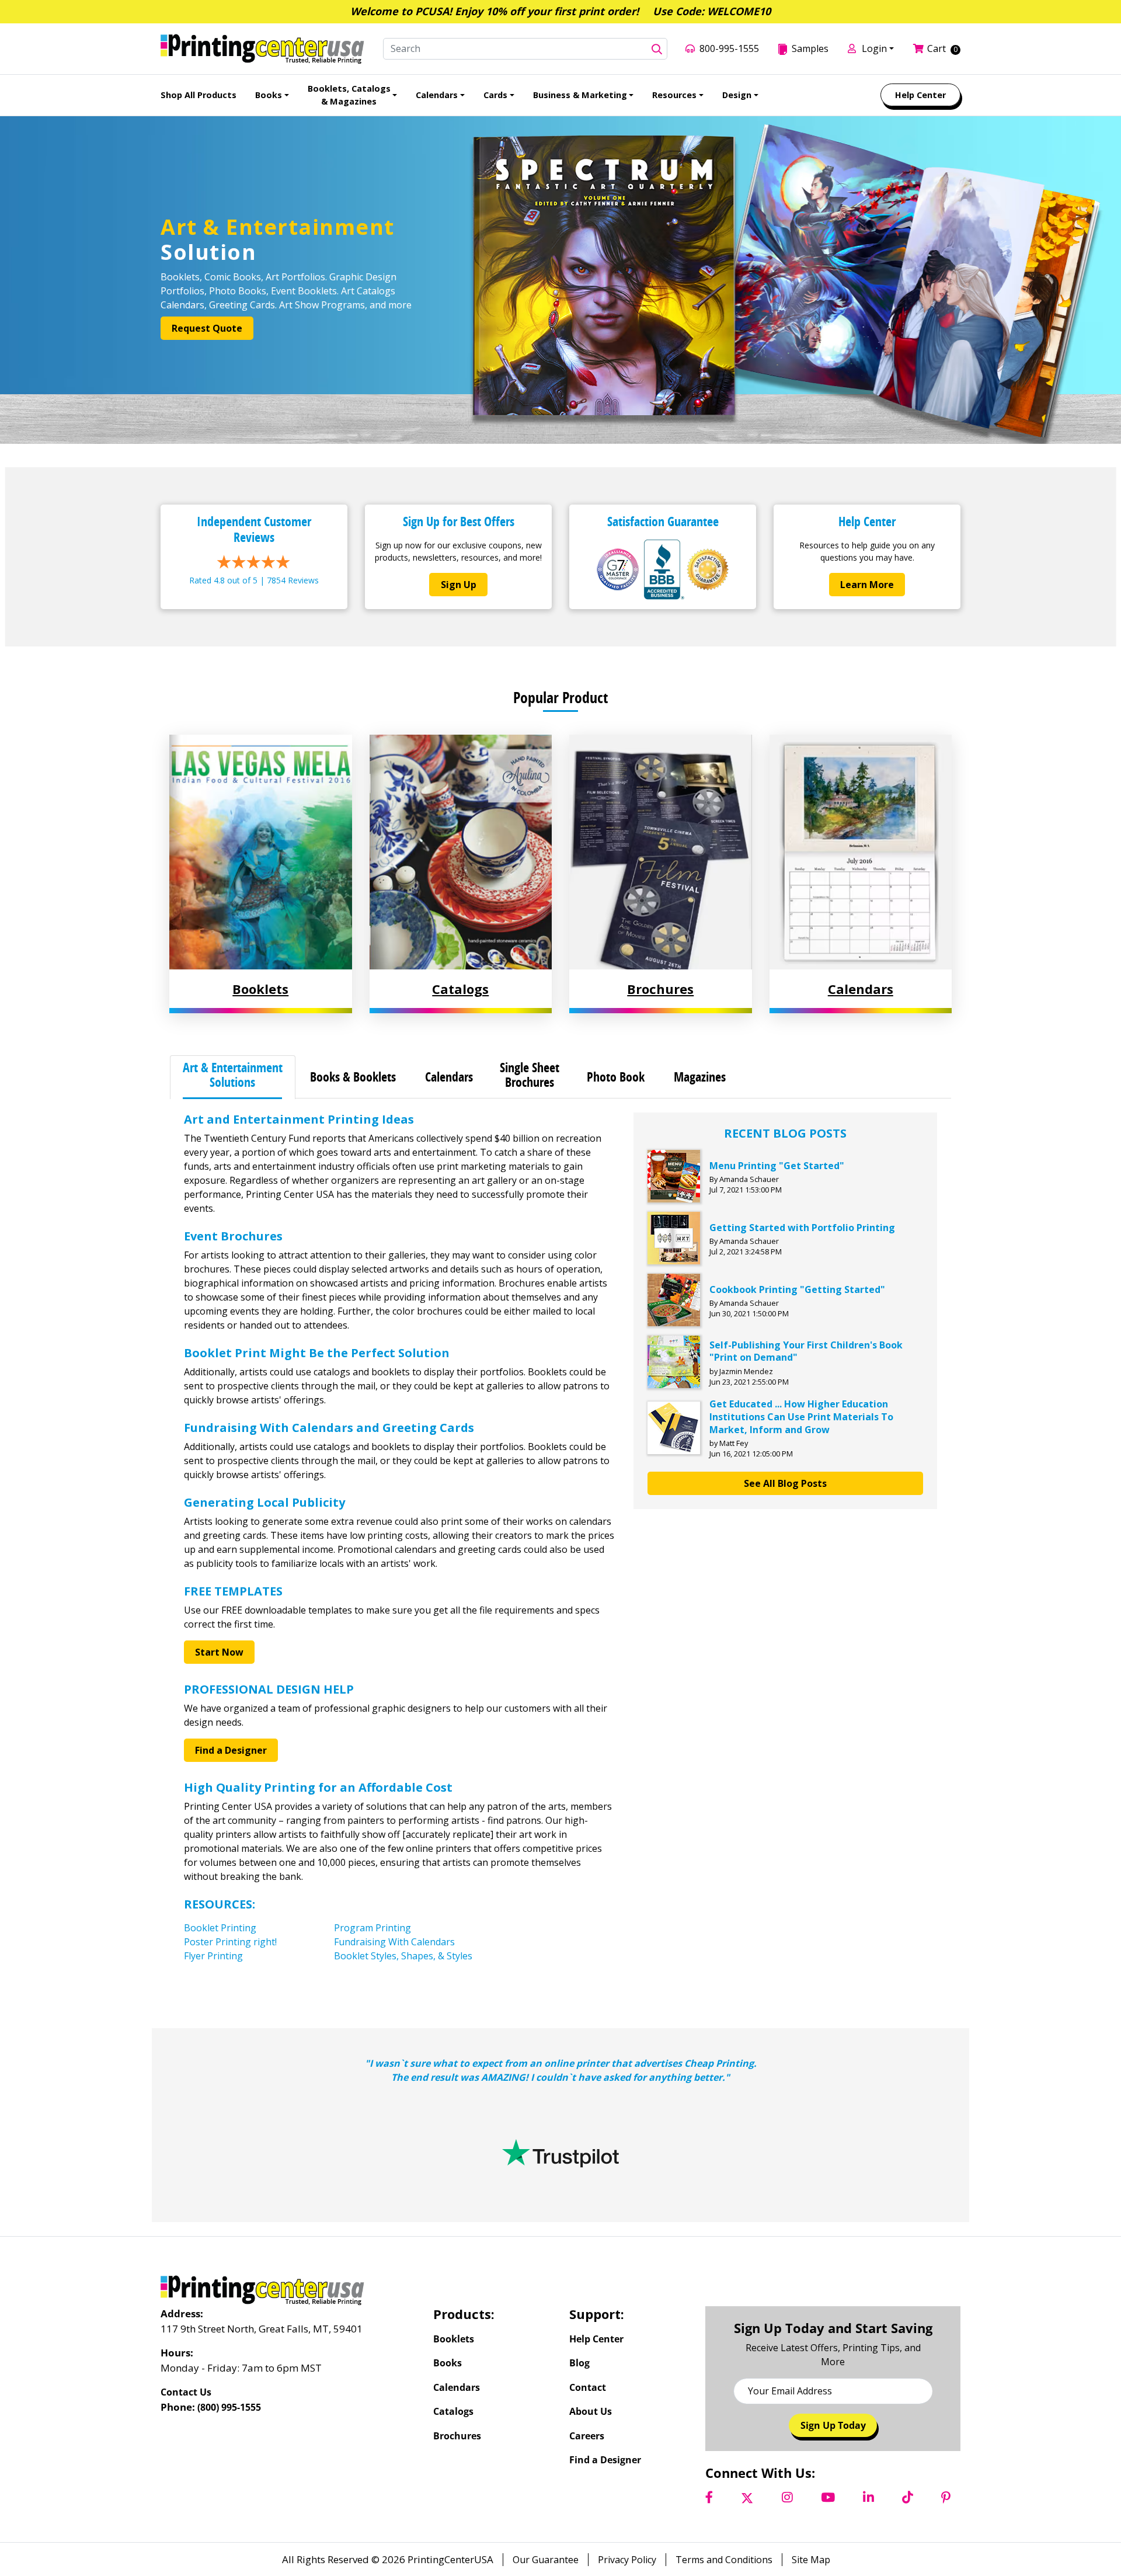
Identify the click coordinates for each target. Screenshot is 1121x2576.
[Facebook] (709, 2497)
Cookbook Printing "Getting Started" (797, 1289)
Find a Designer (231, 1750)
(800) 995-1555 (229, 2407)
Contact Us (186, 2392)
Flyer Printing (213, 1956)
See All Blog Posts (785, 1483)
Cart (937, 48)
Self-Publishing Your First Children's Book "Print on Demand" (806, 1351)
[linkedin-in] (868, 2497)
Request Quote (207, 328)
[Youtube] (828, 2497)
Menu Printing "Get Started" (777, 1166)
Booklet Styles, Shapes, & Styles (403, 1956)
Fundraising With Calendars (394, 1942)
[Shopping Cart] (920, 48)
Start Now (219, 1652)
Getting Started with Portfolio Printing (802, 1228)
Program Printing (372, 1928)
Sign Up (459, 585)
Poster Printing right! (230, 1942)
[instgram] (787, 2497)
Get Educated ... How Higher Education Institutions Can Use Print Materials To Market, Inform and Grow (801, 1416)
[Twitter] (747, 2497)
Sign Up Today (833, 2425)
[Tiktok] (908, 2497)
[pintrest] (946, 2497)
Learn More (867, 585)
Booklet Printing (220, 1928)
